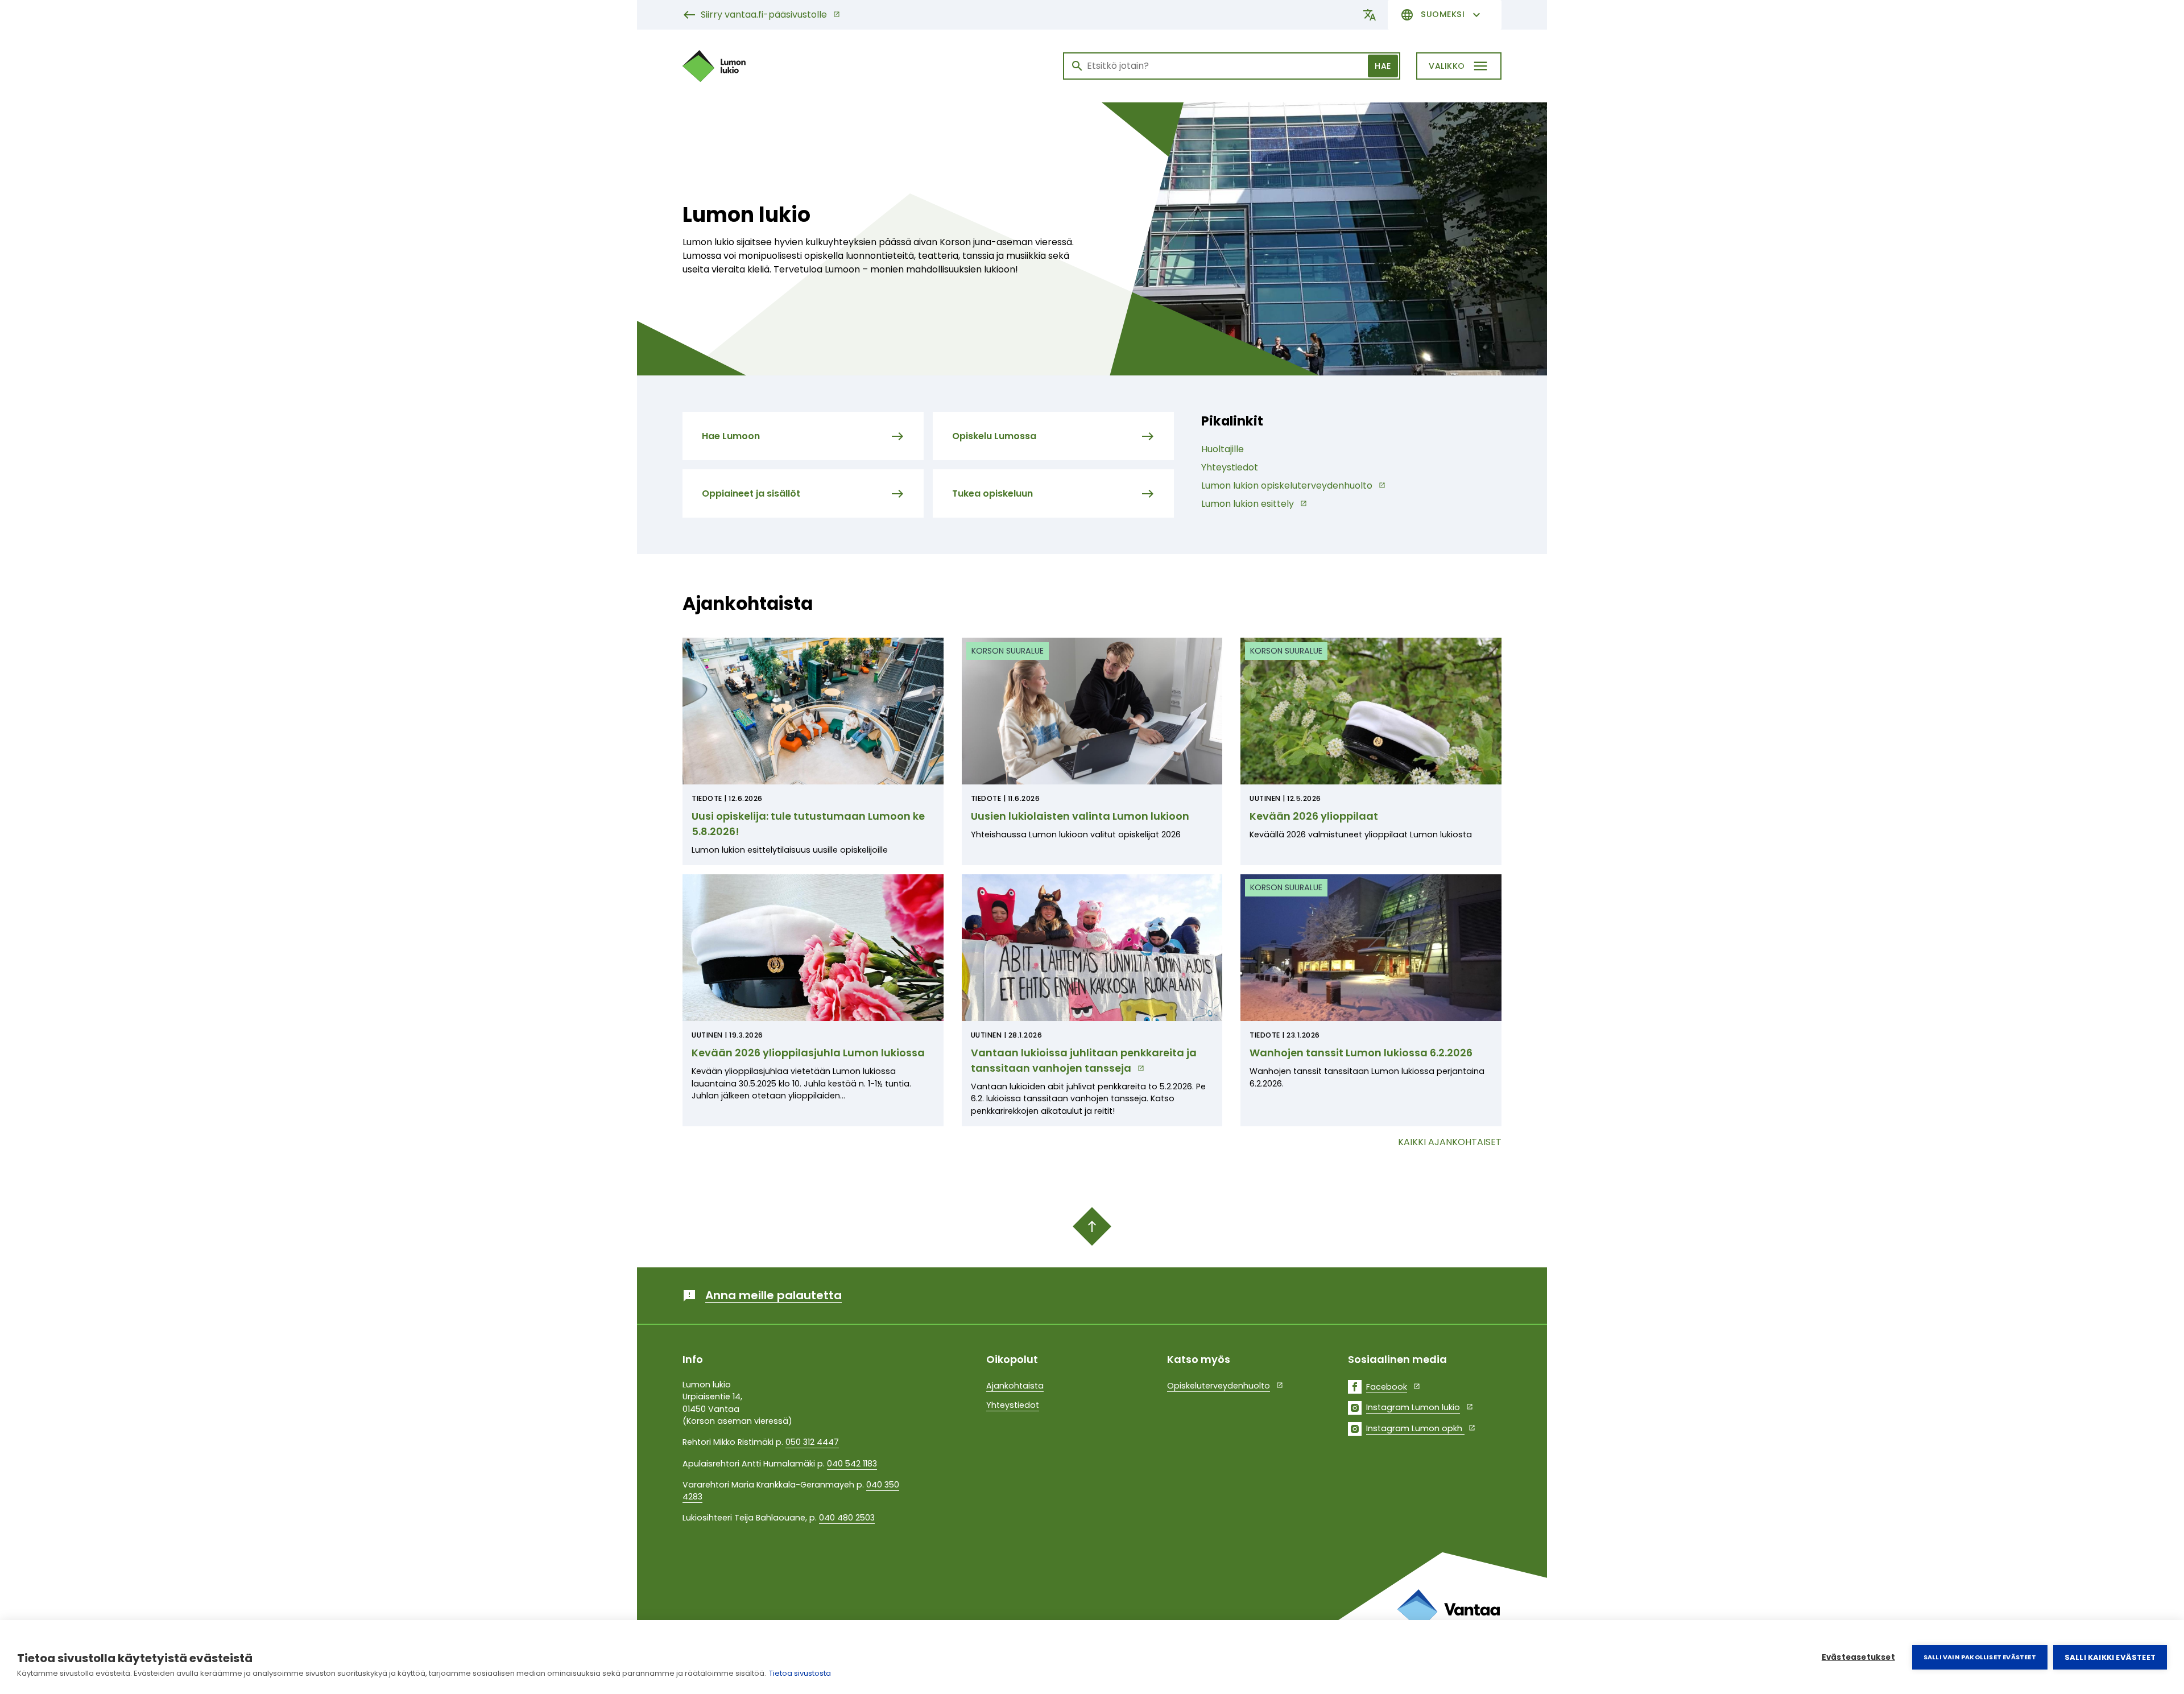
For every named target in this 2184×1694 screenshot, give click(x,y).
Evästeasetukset (1858, 1657)
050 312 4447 (812, 1442)
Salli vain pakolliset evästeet (1980, 1657)
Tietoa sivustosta (800, 1673)
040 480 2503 (847, 1518)
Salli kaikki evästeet (2110, 1657)
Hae (1383, 66)
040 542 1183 (852, 1464)
